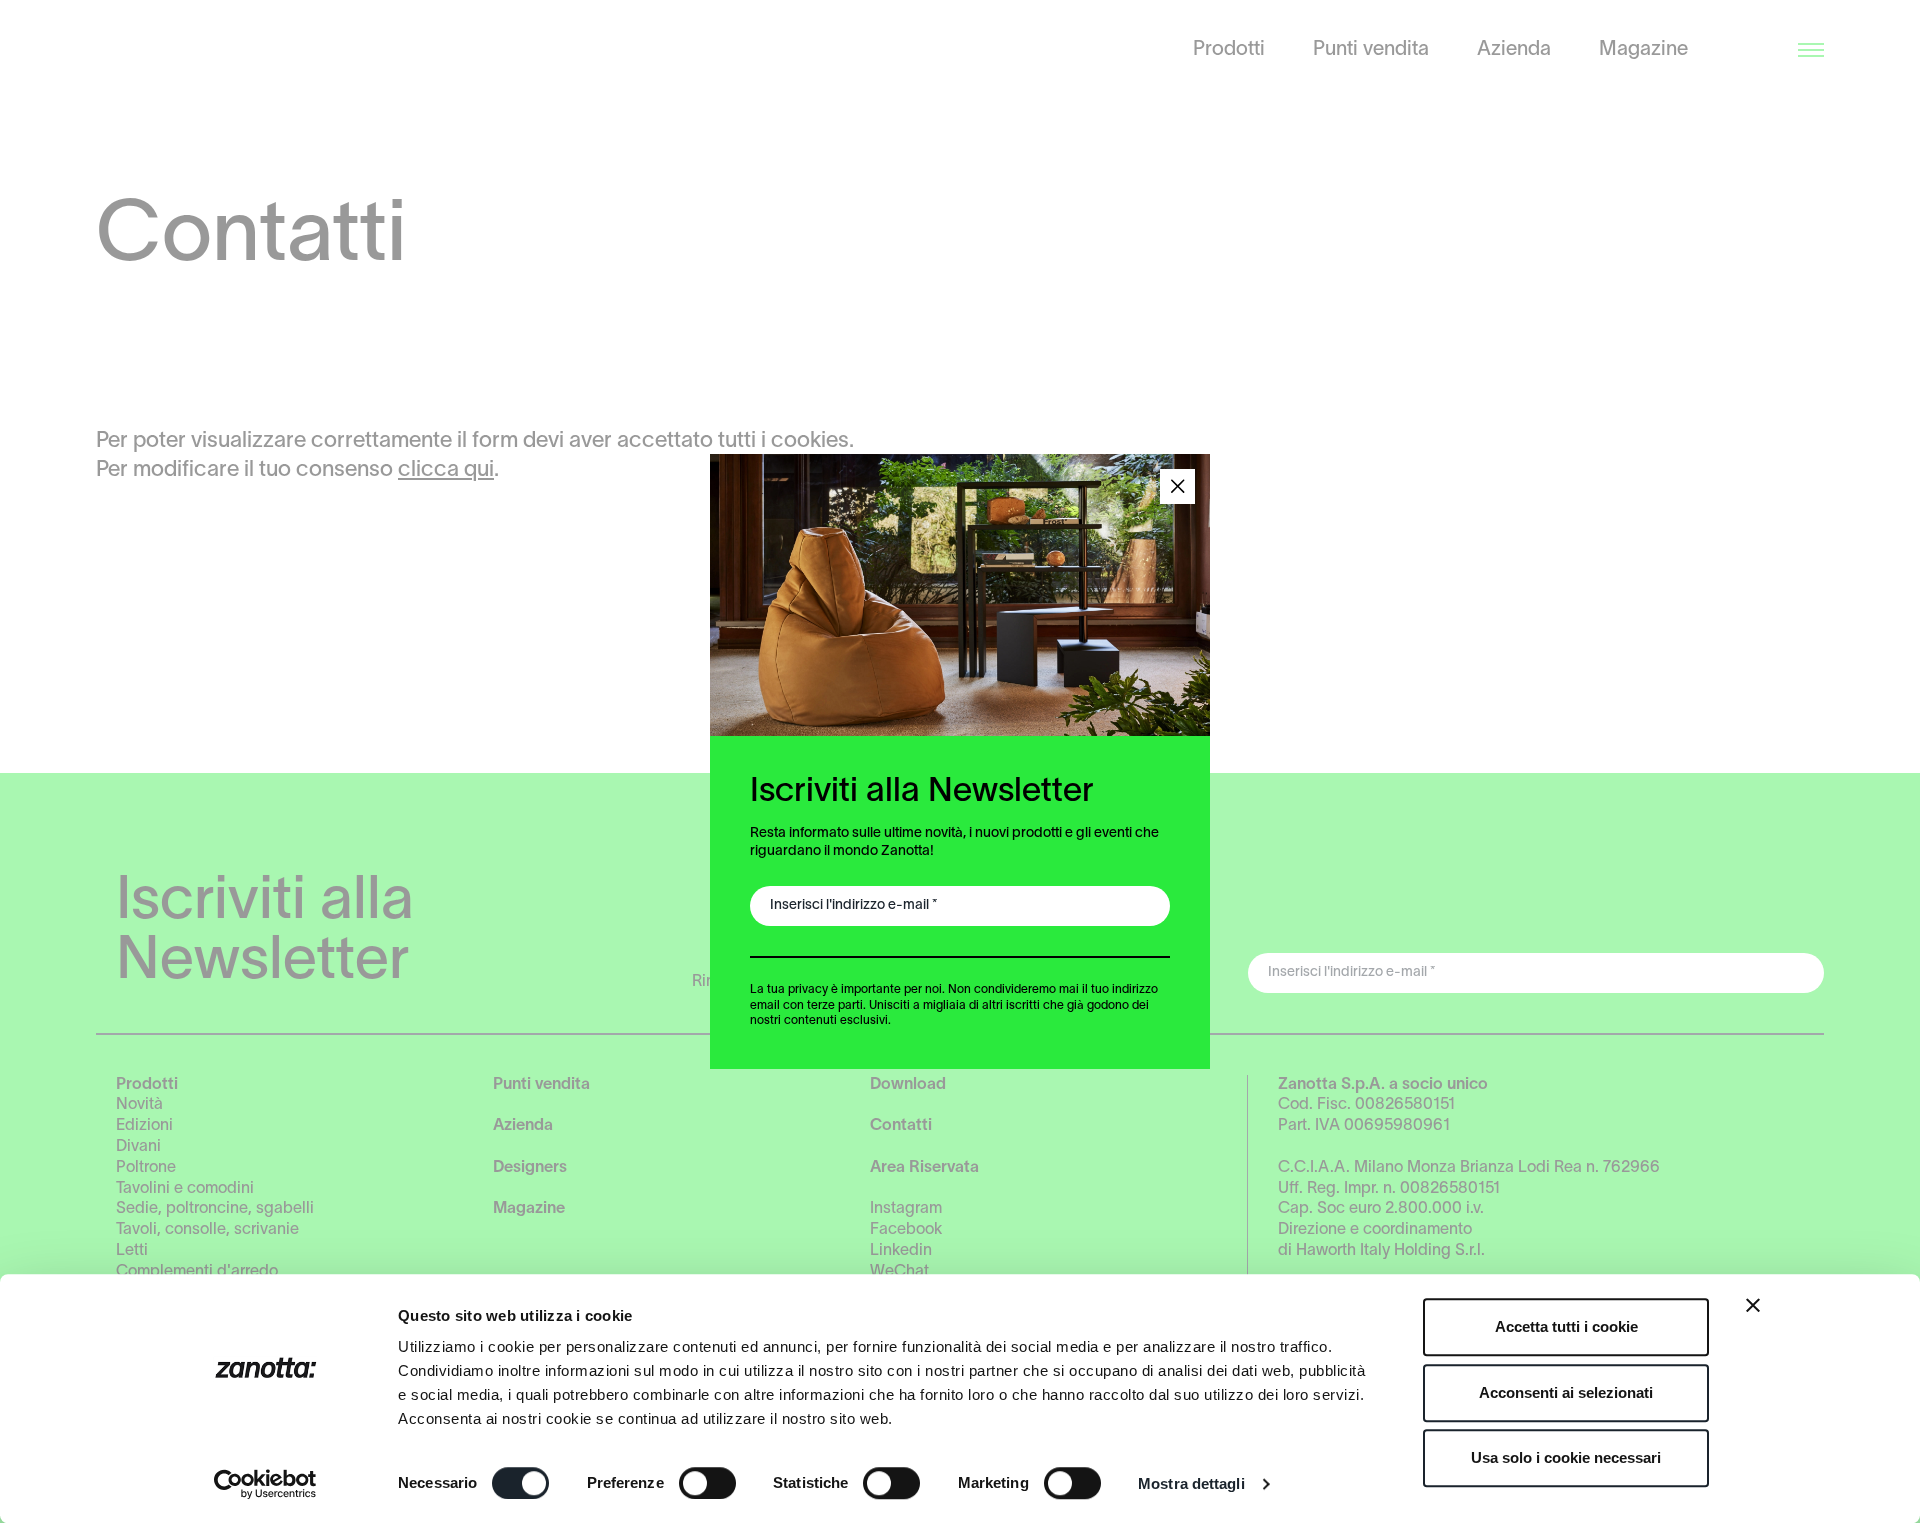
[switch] (707, 1483)
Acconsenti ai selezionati (1566, 1392)
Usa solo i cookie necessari (1566, 1457)
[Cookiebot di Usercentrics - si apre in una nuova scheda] (265, 1484)
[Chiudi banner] (1753, 1305)
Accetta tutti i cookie (1566, 1326)
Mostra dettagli (1191, 1483)
